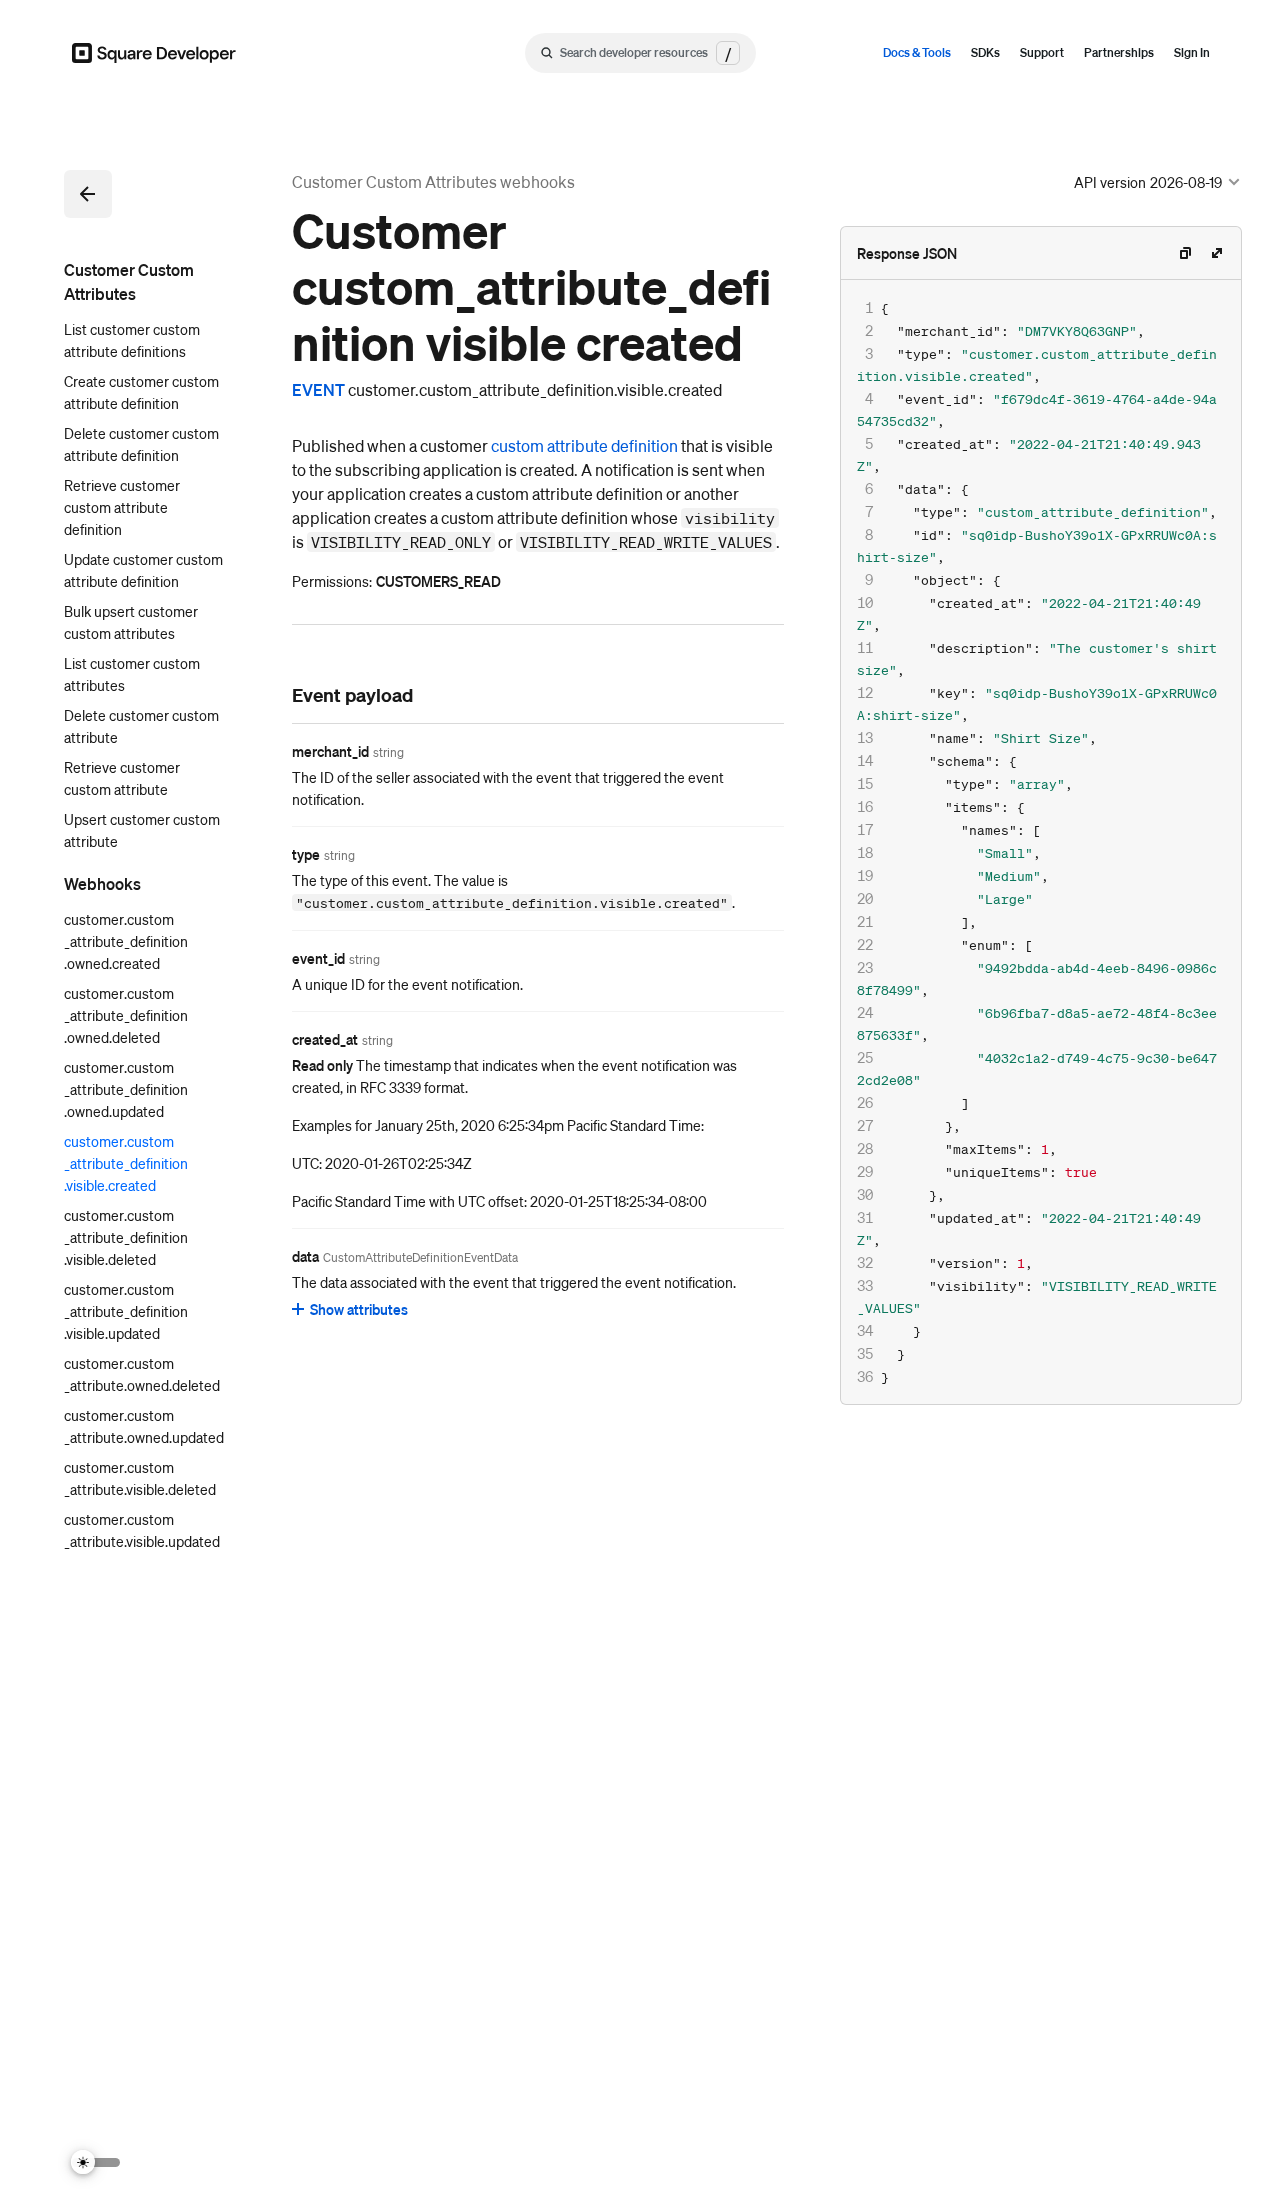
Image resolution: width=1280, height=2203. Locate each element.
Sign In (1192, 52)
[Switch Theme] (96, 2162)
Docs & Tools (917, 52)
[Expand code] (1217, 253)
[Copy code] (1185, 253)
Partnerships (1119, 52)
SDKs (985, 52)
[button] (88, 194)
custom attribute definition (584, 445)
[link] (272, 694)
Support (1042, 52)
